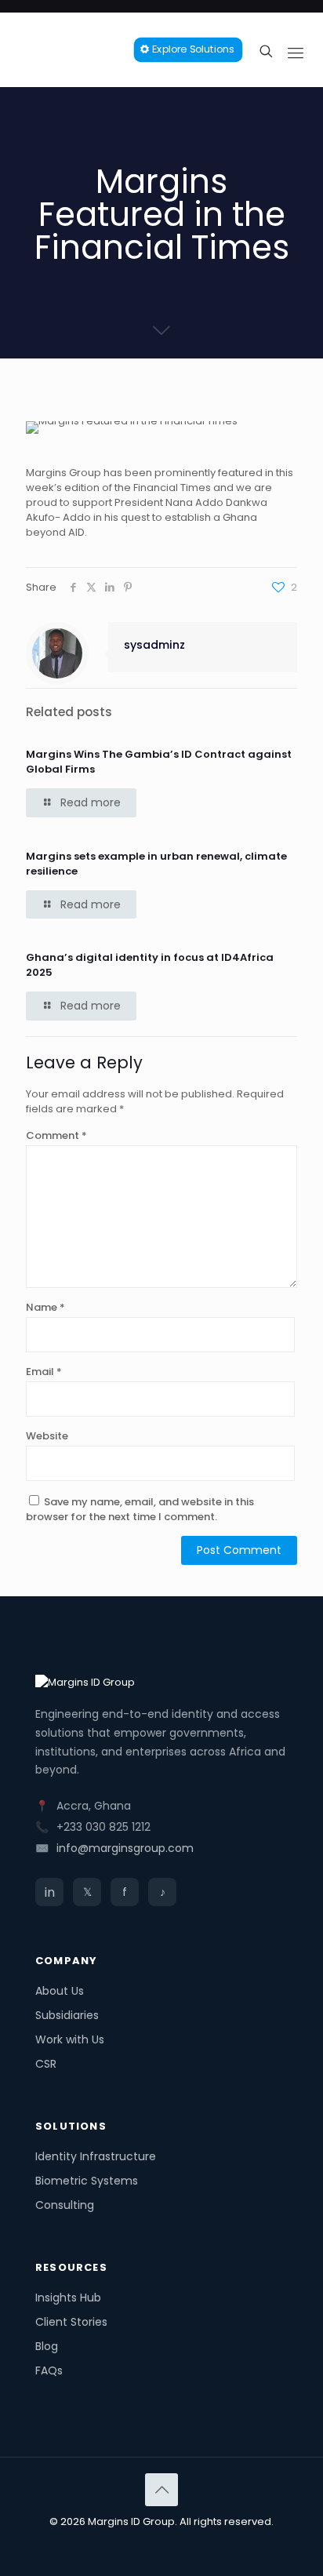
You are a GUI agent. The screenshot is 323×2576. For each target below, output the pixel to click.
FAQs (49, 2370)
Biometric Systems (87, 2181)
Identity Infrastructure (96, 2156)
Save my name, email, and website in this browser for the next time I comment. (140, 1509)
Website (47, 1436)
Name (45, 1307)
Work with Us (70, 2039)
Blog (47, 2346)
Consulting (65, 2205)
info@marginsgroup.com (125, 1848)
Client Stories (71, 2322)
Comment (56, 1135)
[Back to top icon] (161, 2490)
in (50, 1892)
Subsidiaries (67, 2015)
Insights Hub (68, 2298)
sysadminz (154, 645)
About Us (60, 1991)
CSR (46, 2064)
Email (44, 1372)
